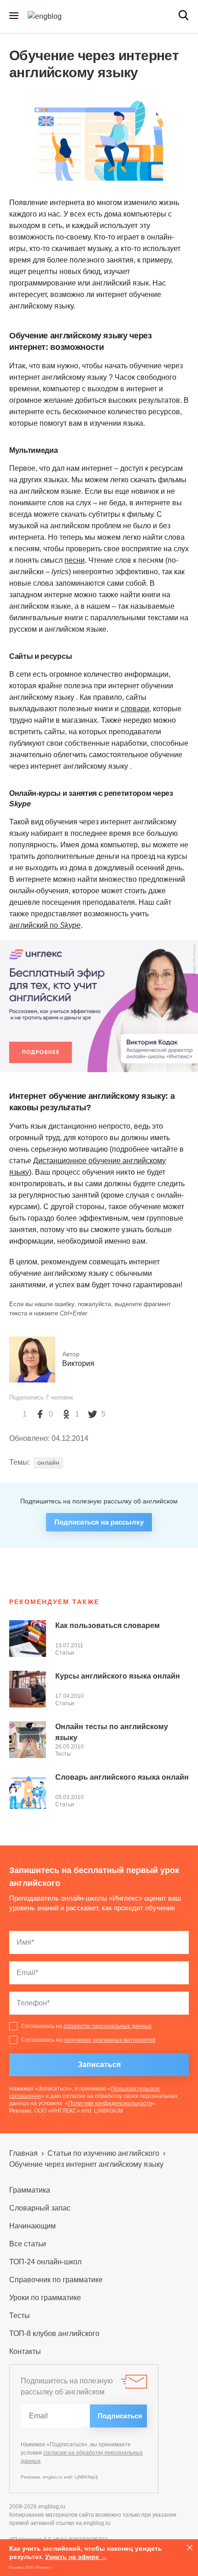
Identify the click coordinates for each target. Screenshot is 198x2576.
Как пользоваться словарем (108, 1625)
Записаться (99, 2065)
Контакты (25, 2351)
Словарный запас (40, 2208)
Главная (23, 2153)
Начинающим (32, 2226)
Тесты (63, 1754)
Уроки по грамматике (45, 2298)
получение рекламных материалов (109, 2040)
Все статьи (28, 2244)
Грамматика (30, 2190)
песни (75, 560)
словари (135, 709)
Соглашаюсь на (86, 2026)
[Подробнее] (99, 1006)
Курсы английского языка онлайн (118, 1676)
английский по (45, 925)
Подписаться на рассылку (99, 1522)
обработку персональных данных (108, 2026)
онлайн (48, 1462)
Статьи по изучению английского (103, 2153)
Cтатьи (65, 1653)
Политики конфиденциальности (110, 2103)
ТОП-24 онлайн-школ (45, 2262)
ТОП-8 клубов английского (54, 2333)
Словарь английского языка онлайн (122, 1777)
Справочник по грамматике (56, 2280)
